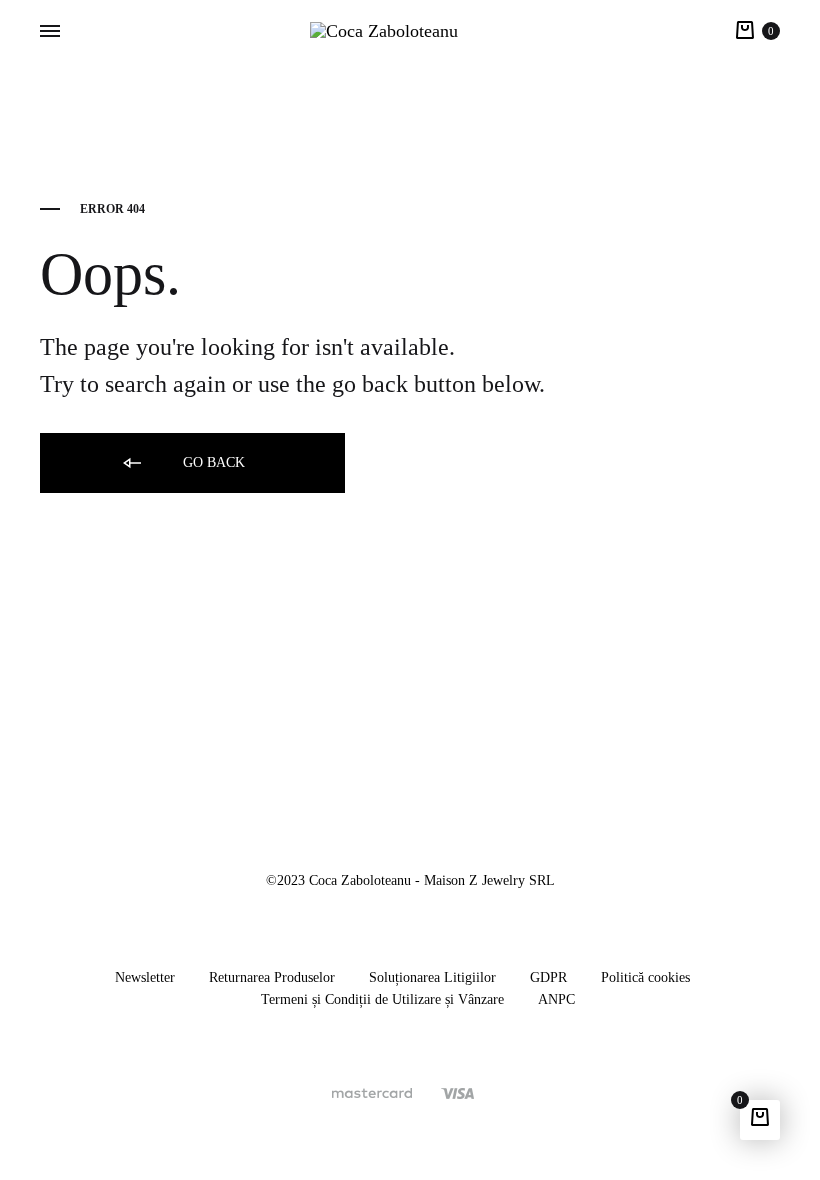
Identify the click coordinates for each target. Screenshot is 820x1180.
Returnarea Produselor (272, 977)
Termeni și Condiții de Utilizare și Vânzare (382, 999)
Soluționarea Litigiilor (432, 977)
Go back (212, 462)
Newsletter (145, 977)
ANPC (556, 999)
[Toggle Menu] (50, 32)
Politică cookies (645, 977)
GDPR (548, 977)
